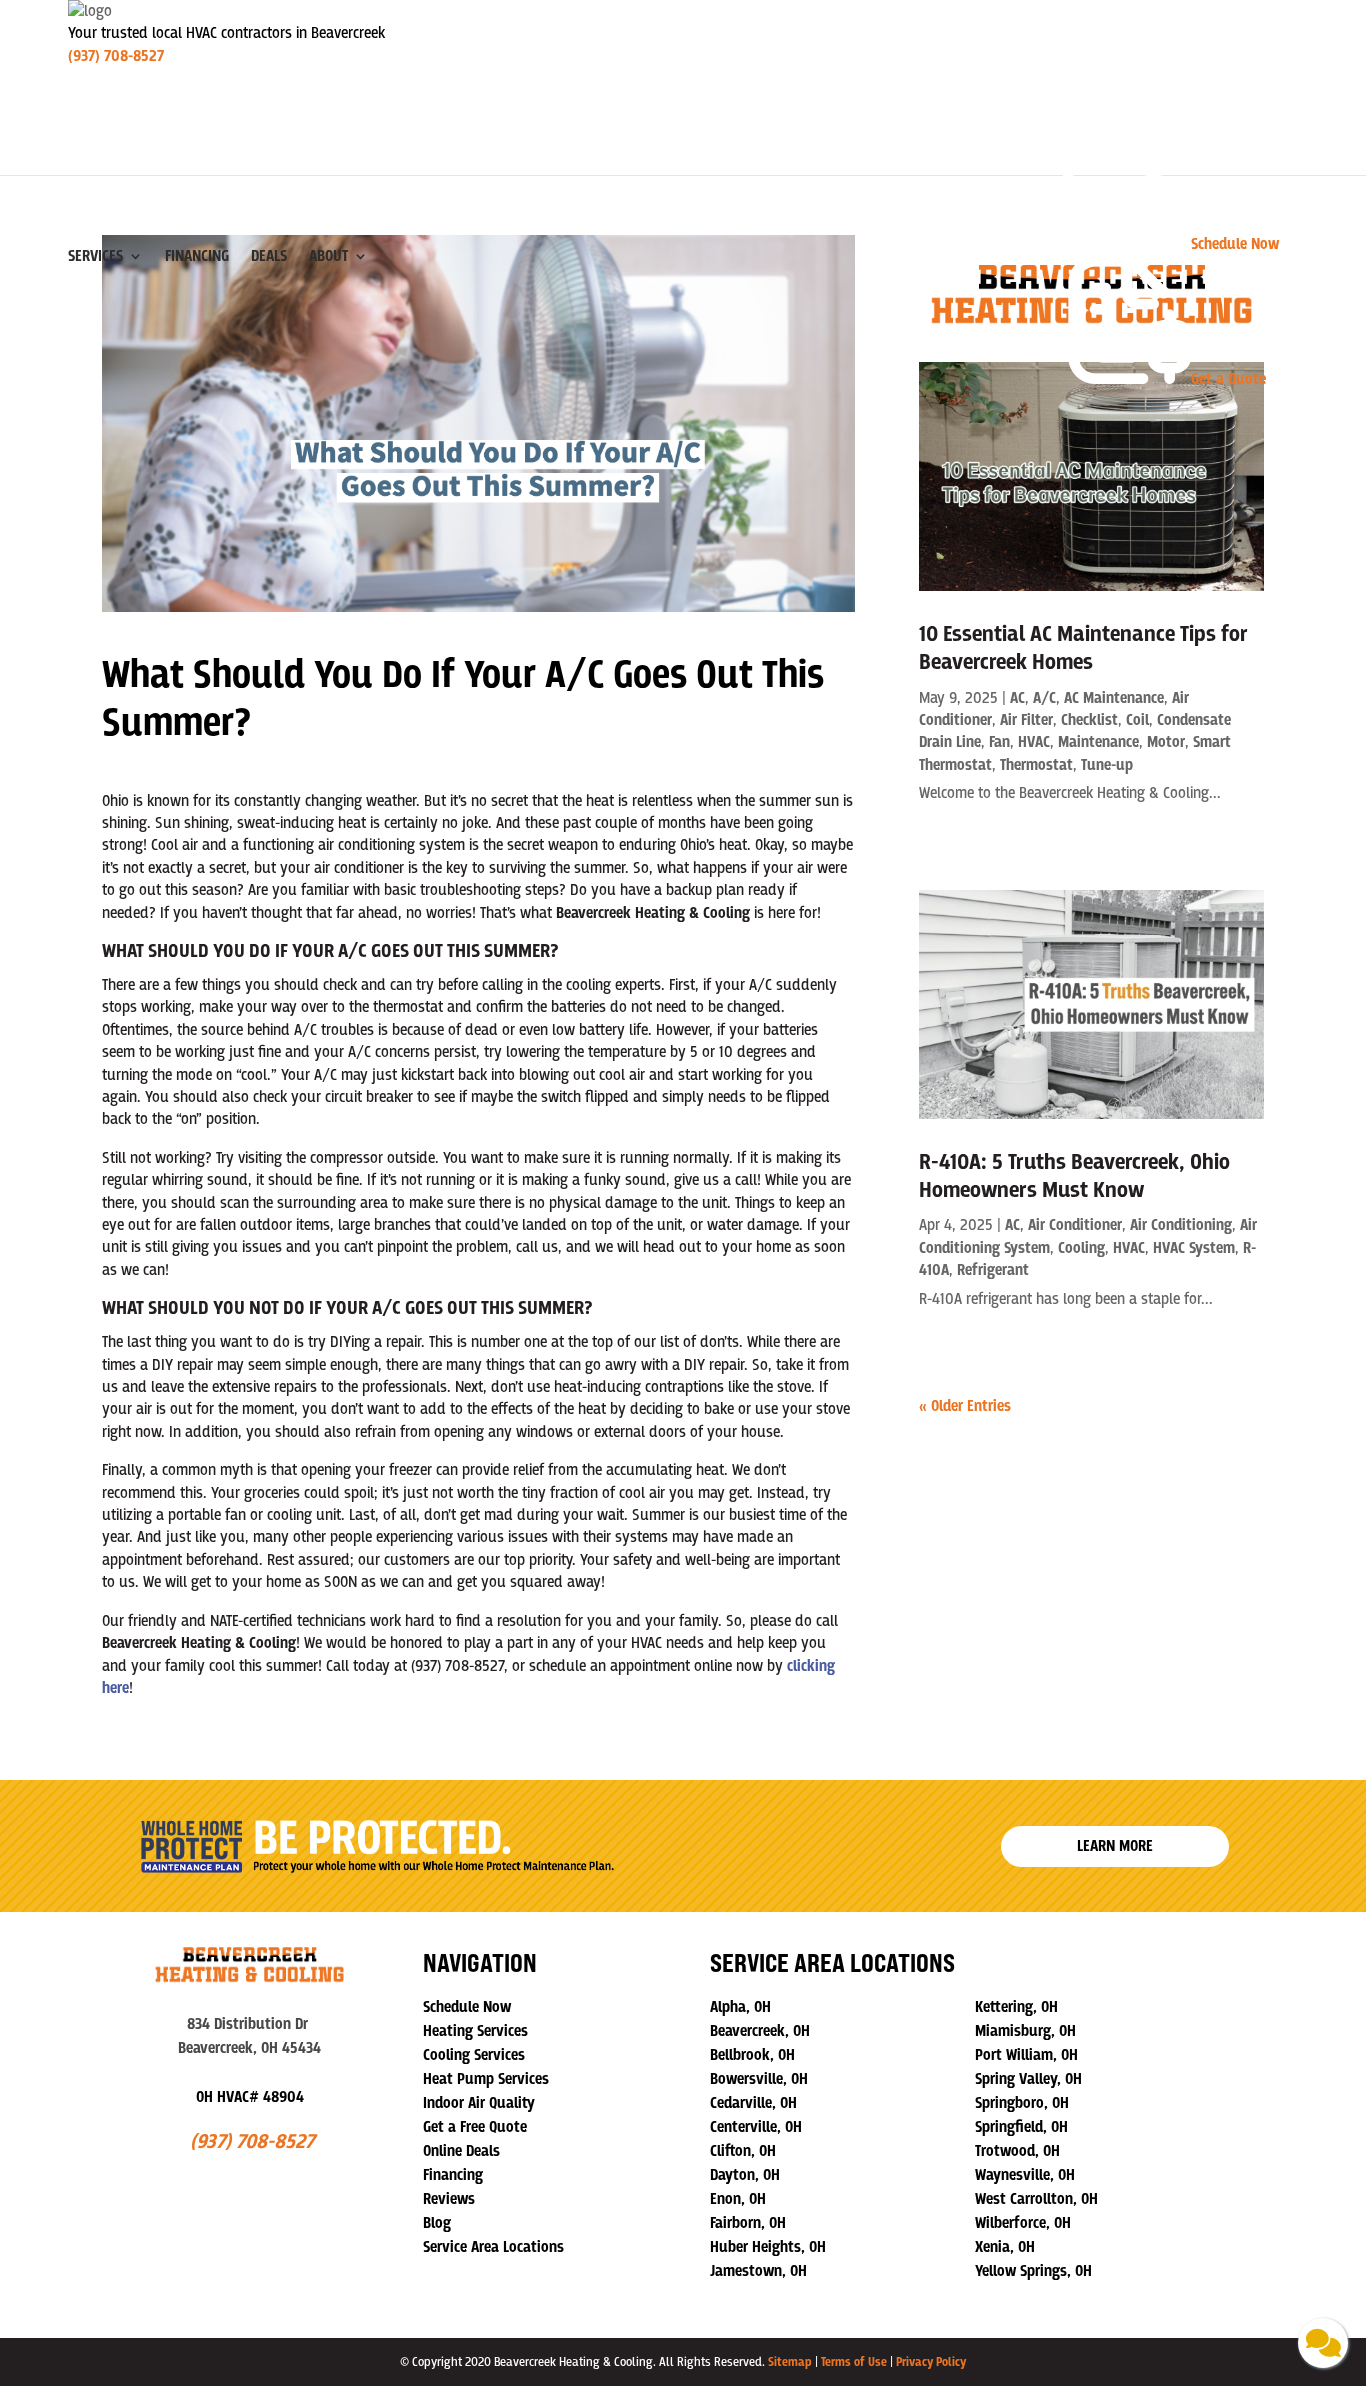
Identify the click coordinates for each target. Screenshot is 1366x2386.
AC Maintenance (1114, 698)
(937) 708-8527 (116, 56)
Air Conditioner (1075, 1225)
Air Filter (1026, 720)
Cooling (1081, 1248)
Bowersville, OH (759, 2079)
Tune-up (1107, 765)
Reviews (449, 2199)
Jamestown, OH (758, 2271)
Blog (437, 2223)
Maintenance (1098, 742)
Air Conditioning (1181, 1225)
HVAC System (1194, 1248)
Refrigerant (993, 1270)
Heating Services (475, 2031)
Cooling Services (474, 2055)
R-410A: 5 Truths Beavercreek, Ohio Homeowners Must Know (1074, 1176)
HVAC (1034, 742)
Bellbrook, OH (752, 2055)
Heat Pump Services (486, 2079)
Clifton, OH (743, 2151)
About (328, 256)
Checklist (1089, 720)
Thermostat (1036, 765)
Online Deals (461, 2151)
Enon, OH (738, 2199)
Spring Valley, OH (1028, 2079)
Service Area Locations (493, 2247)
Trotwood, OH (1017, 2151)
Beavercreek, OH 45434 (249, 2048)
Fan (999, 742)
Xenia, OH (1005, 2247)
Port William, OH (1026, 2055)
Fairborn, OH (748, 2223)
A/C (1044, 698)
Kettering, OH (1016, 2007)
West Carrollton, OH (1036, 2199)
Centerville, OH (756, 2127)
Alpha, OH (740, 2007)
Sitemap (790, 2362)
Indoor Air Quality (479, 2103)
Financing (197, 256)
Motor (1166, 742)
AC (1017, 698)
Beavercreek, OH (760, 2031)
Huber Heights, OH (768, 2247)
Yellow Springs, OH (1033, 2271)
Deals (269, 256)
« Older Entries (965, 1406)
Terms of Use (854, 2362)
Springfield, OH (1021, 2127)
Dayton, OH (745, 2175)
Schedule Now (467, 2007)
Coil (1137, 720)
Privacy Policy (931, 2362)
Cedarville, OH (753, 2103)
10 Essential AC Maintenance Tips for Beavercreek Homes (1083, 648)
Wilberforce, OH (1023, 2223)
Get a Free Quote (475, 2127)
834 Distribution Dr (249, 2024)
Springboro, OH (1022, 2103)
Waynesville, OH (1025, 2175)
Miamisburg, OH (1025, 2031)
